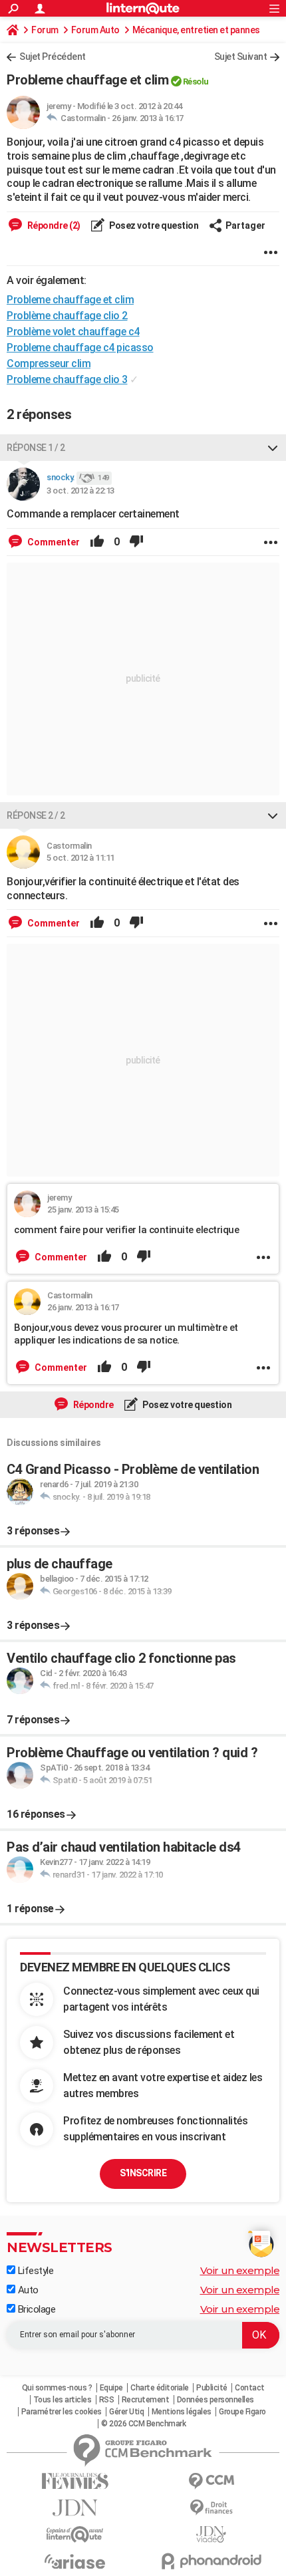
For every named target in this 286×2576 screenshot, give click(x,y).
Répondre (92, 1405)
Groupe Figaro (242, 2412)
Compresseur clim (49, 363)
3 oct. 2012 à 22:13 (80, 491)
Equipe (111, 2388)
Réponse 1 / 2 (36, 448)
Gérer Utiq (126, 2412)
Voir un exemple (240, 2270)
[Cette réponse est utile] (97, 542)
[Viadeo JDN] (211, 2534)
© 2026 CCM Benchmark (143, 2424)
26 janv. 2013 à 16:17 (148, 118)
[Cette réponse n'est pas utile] (136, 542)
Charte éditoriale (160, 2388)
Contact (250, 2388)
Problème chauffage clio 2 (67, 316)
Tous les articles (63, 2400)
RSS (107, 2400)
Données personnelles (215, 2400)
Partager (245, 225)
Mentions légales (182, 2412)
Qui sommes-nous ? (57, 2388)
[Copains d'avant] (75, 2534)
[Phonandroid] (211, 2561)
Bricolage (35, 2309)
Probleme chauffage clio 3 (67, 379)
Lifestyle (34, 2271)
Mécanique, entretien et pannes (196, 30)
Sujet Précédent (53, 57)
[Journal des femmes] (75, 2481)
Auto (27, 2290)
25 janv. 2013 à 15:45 (83, 1210)
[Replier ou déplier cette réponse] (273, 448)
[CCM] (211, 2481)
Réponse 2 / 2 (36, 815)
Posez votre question (153, 225)
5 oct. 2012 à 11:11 (80, 858)
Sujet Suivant (241, 57)
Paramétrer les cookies (62, 2412)
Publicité (212, 2388)
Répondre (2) (53, 225)
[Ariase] (75, 2561)
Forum (45, 30)
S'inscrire (143, 2173)
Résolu (196, 81)
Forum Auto (95, 30)
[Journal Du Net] (75, 2508)
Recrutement (146, 2400)
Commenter (53, 542)
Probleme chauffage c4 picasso (80, 348)
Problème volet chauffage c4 (73, 332)
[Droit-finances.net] (211, 2508)
